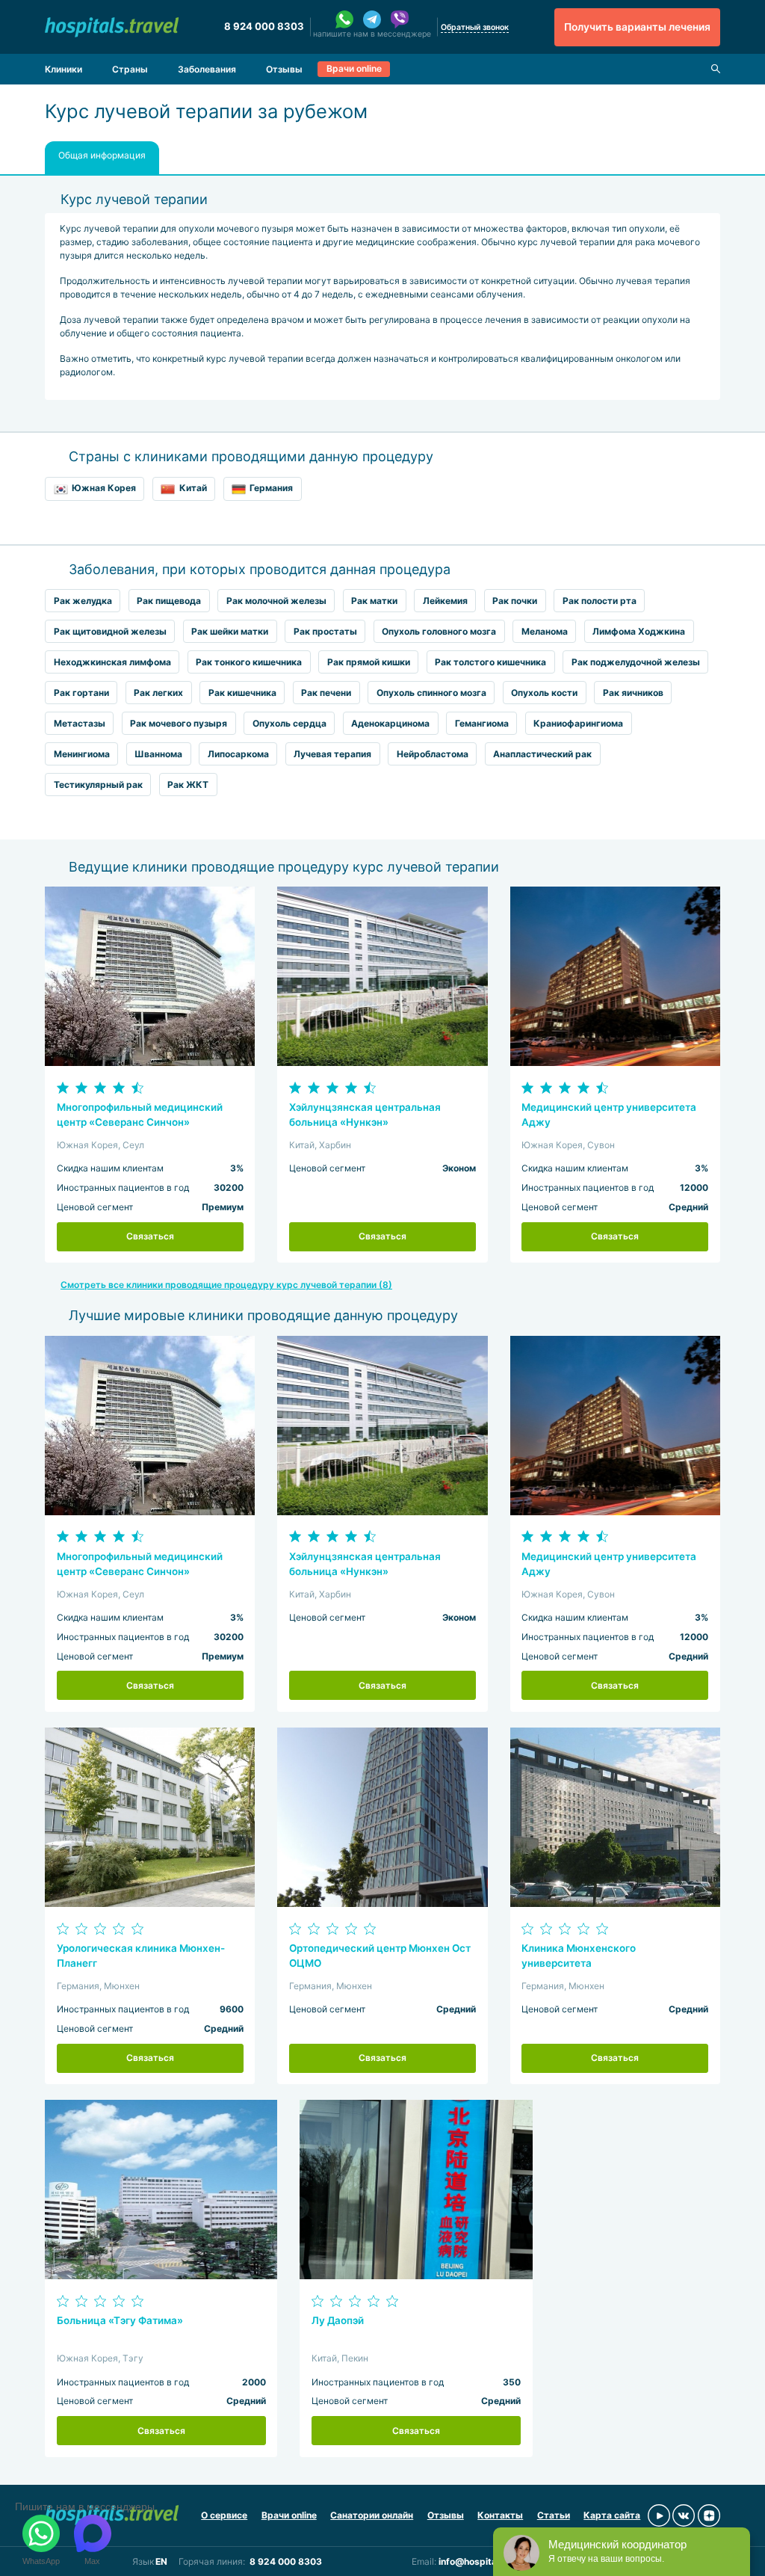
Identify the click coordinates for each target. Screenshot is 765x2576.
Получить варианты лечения (637, 27)
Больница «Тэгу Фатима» (120, 2320)
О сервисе (224, 2515)
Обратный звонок (475, 27)
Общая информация (102, 155)
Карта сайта (612, 2515)
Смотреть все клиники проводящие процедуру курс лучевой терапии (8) (226, 1285)
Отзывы (284, 69)
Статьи (554, 2515)
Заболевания (207, 69)
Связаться (150, 1236)
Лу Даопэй (338, 2320)
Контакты (500, 2515)
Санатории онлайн (372, 2515)
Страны (130, 69)
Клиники (64, 69)
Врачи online (354, 68)
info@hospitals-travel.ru (492, 2561)
